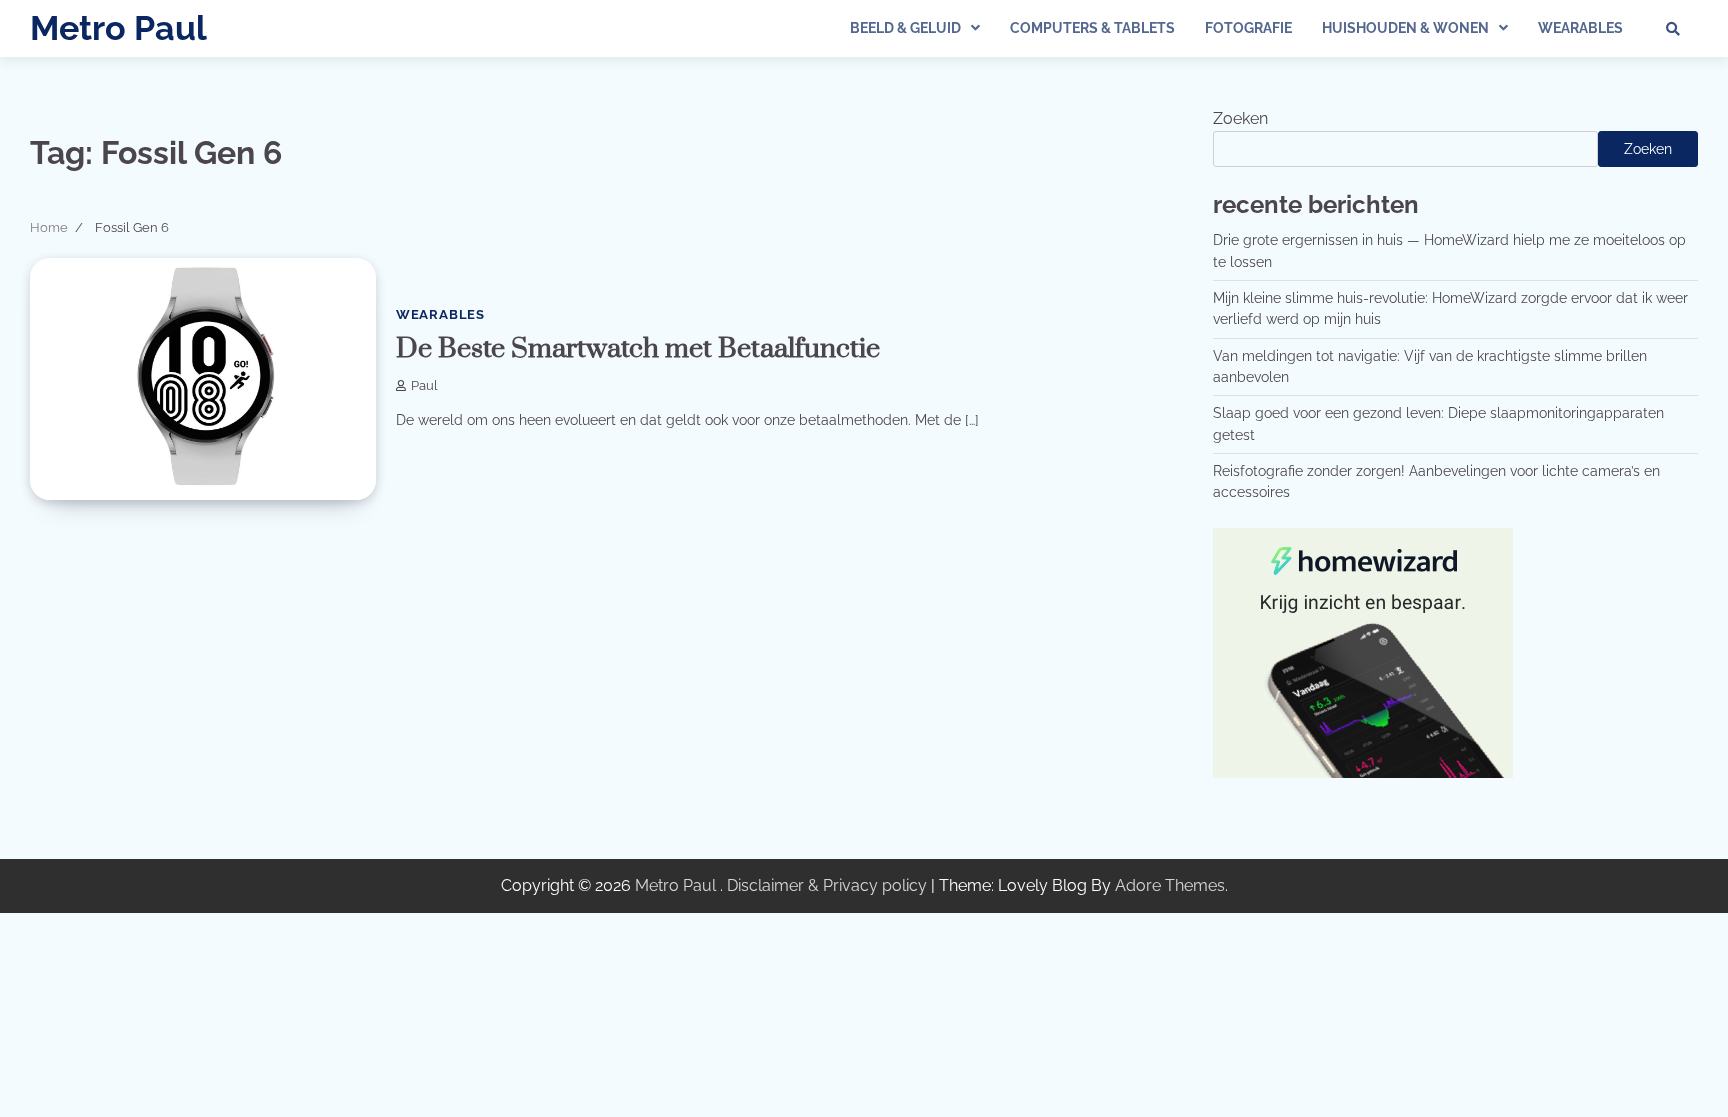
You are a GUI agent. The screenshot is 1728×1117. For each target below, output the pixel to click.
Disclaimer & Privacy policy (827, 885)
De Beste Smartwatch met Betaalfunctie (638, 349)
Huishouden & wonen (1405, 28)
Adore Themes (1170, 885)
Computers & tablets (1092, 28)
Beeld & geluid (905, 28)
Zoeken (1240, 118)
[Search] (1673, 29)
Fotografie (1248, 28)
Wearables (1580, 28)
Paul (424, 385)
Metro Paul (118, 28)
